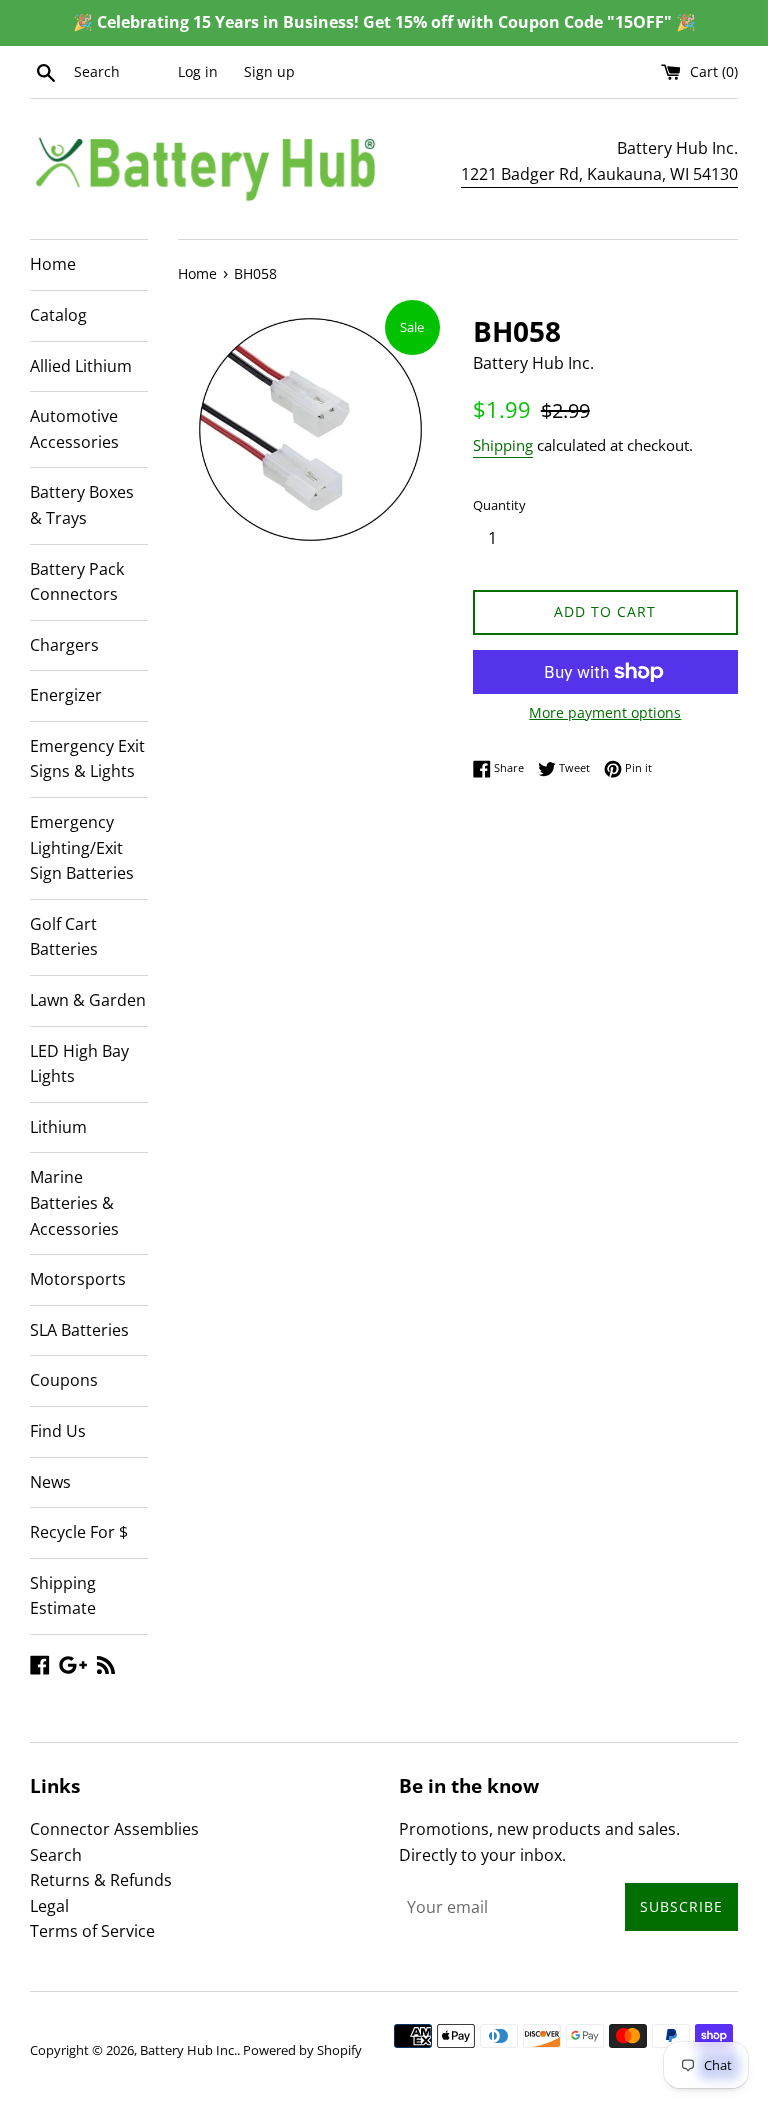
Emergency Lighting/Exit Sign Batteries (82, 847)
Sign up (269, 71)
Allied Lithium (81, 366)
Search (56, 1855)
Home (53, 264)
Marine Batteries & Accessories (74, 1202)
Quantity (499, 505)
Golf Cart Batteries (64, 937)
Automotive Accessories (74, 429)
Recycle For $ (79, 1532)
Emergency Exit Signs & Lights (87, 759)
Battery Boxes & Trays (82, 505)
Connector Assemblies (114, 1829)
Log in (198, 71)
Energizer (66, 695)
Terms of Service (92, 1931)
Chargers (64, 645)
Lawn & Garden (88, 1000)
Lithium (58, 1127)
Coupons (64, 1380)
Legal (49, 1906)
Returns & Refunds (101, 1880)
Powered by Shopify (302, 2050)
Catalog (58, 315)
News (50, 1482)
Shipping (503, 445)
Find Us (58, 1431)
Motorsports (78, 1279)
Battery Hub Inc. (188, 2050)
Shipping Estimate (63, 1596)
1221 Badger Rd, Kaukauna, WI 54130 (599, 174)
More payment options (605, 712)
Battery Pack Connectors (77, 582)
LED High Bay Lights (79, 1064)
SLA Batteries (79, 1330)
